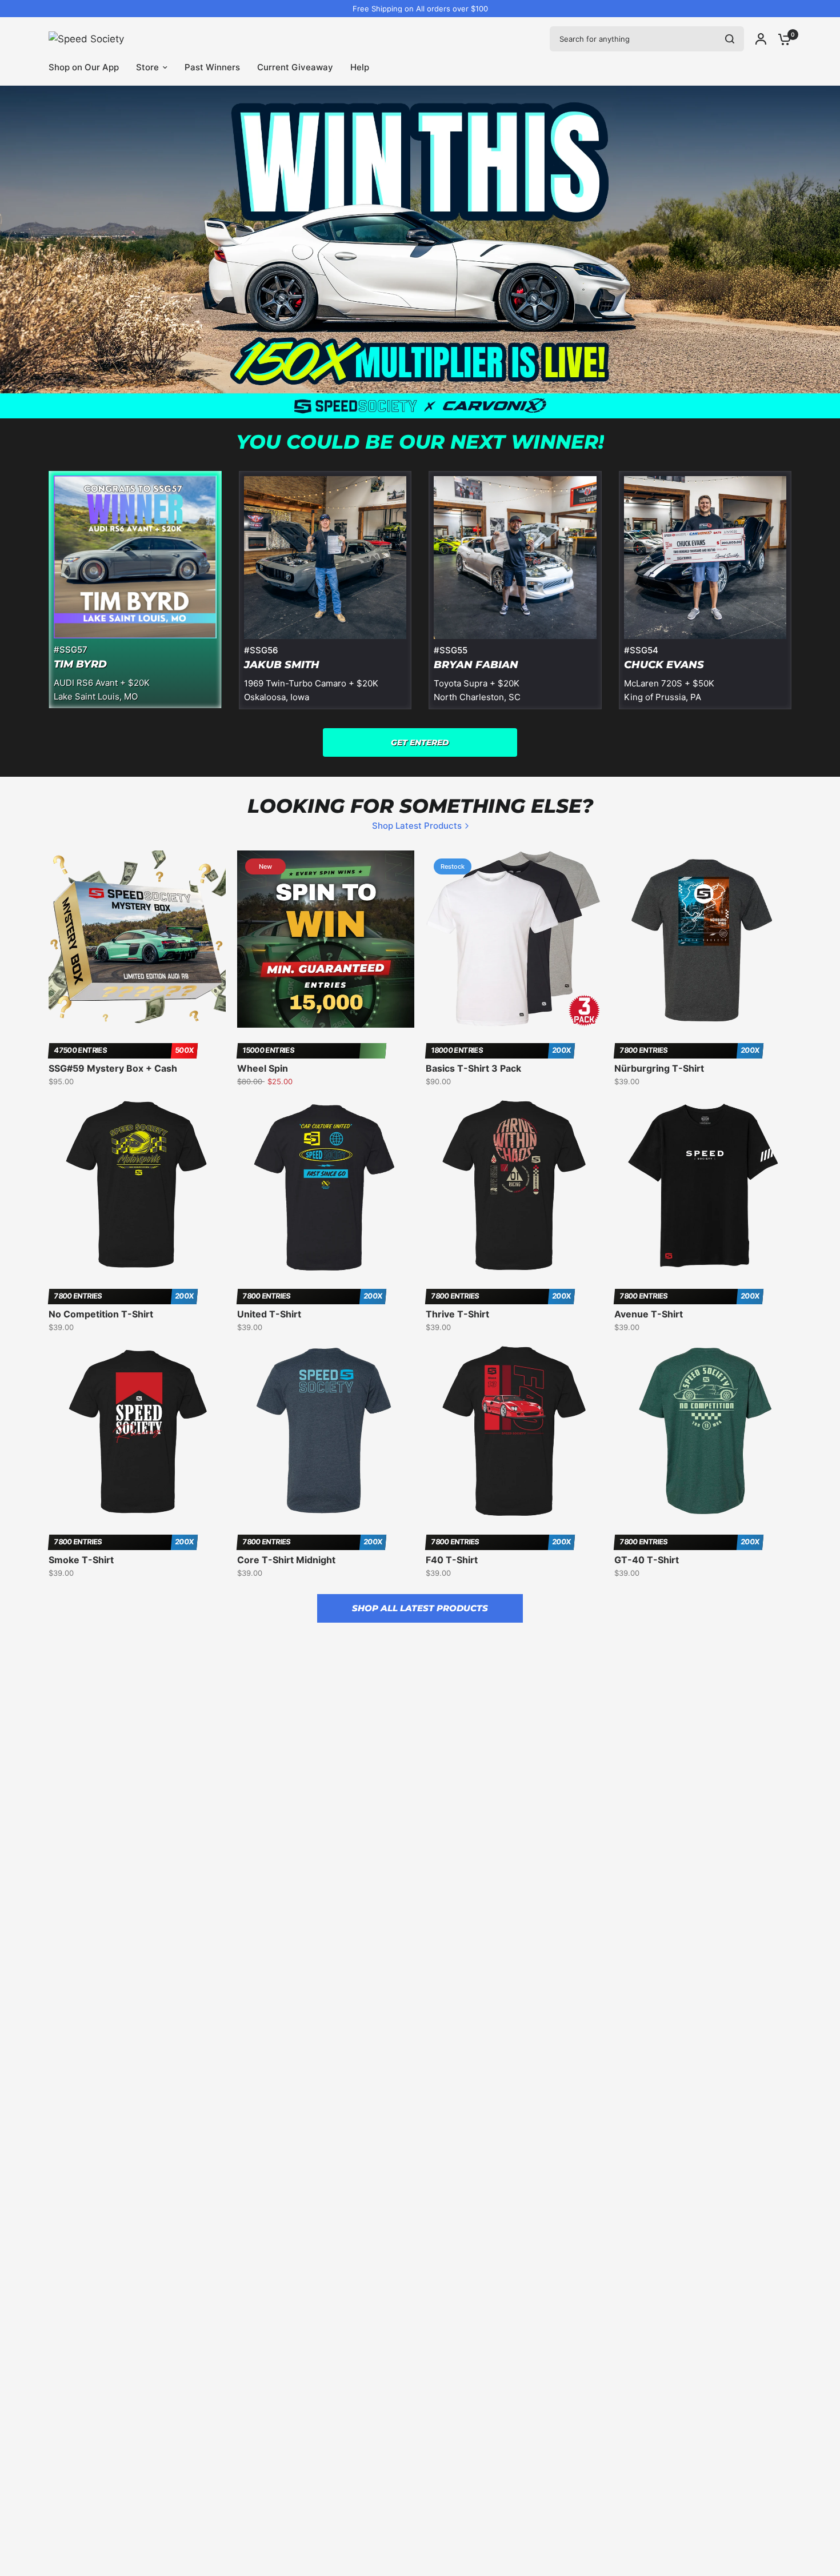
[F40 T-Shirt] (514, 1431)
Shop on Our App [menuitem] (84, 67)
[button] (420, 742)
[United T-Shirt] (326, 1185)
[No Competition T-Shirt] (137, 1185)
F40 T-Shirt (452, 1560)
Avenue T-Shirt (649, 1314)
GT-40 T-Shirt (647, 1560)
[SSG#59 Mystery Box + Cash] (137, 939)
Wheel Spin (263, 1068)
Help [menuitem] (360, 67)
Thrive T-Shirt (457, 1314)
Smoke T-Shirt (81, 1560)
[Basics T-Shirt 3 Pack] (514, 939)
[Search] (730, 39)
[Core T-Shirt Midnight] (326, 1431)
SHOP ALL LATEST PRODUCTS (420, 1608)
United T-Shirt (269, 1314)
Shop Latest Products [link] (417, 826)
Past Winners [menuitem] (212, 67)
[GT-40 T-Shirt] (703, 1431)
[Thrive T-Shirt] (514, 1185)
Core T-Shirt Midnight (286, 1560)
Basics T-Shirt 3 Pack (473, 1068)
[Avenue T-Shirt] (703, 1185)
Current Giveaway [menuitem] (295, 67)
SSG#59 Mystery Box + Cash (113, 1068)
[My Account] (761, 39)
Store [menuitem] (147, 67)
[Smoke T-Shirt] (137, 1431)
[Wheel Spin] (326, 939)
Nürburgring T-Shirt (659, 1068)
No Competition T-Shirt (101, 1314)
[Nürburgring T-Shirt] (703, 939)
